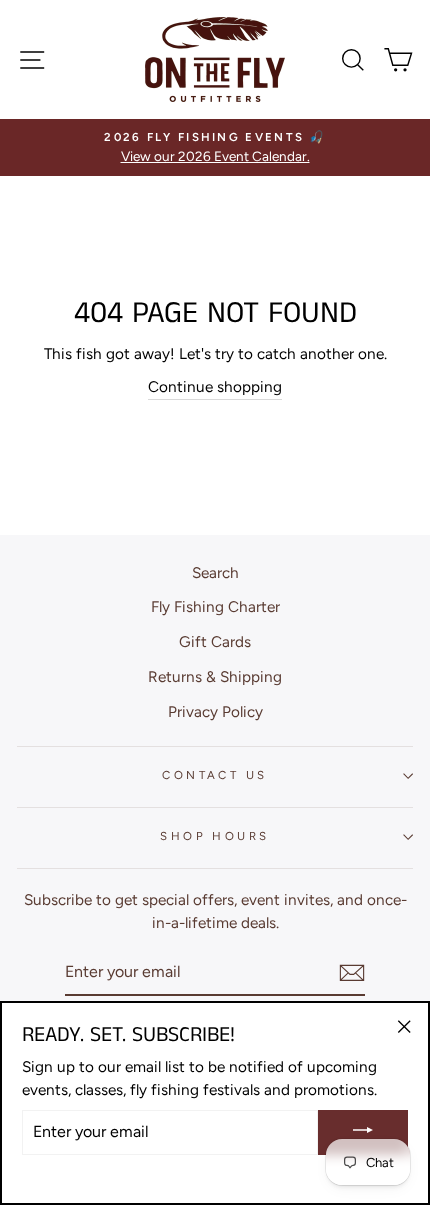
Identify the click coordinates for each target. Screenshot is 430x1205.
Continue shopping (215, 386)
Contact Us (214, 775)
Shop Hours (214, 836)
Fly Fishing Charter (215, 606)
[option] (215, 147)
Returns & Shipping (215, 676)
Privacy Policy (215, 711)
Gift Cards (215, 641)
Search (215, 572)
